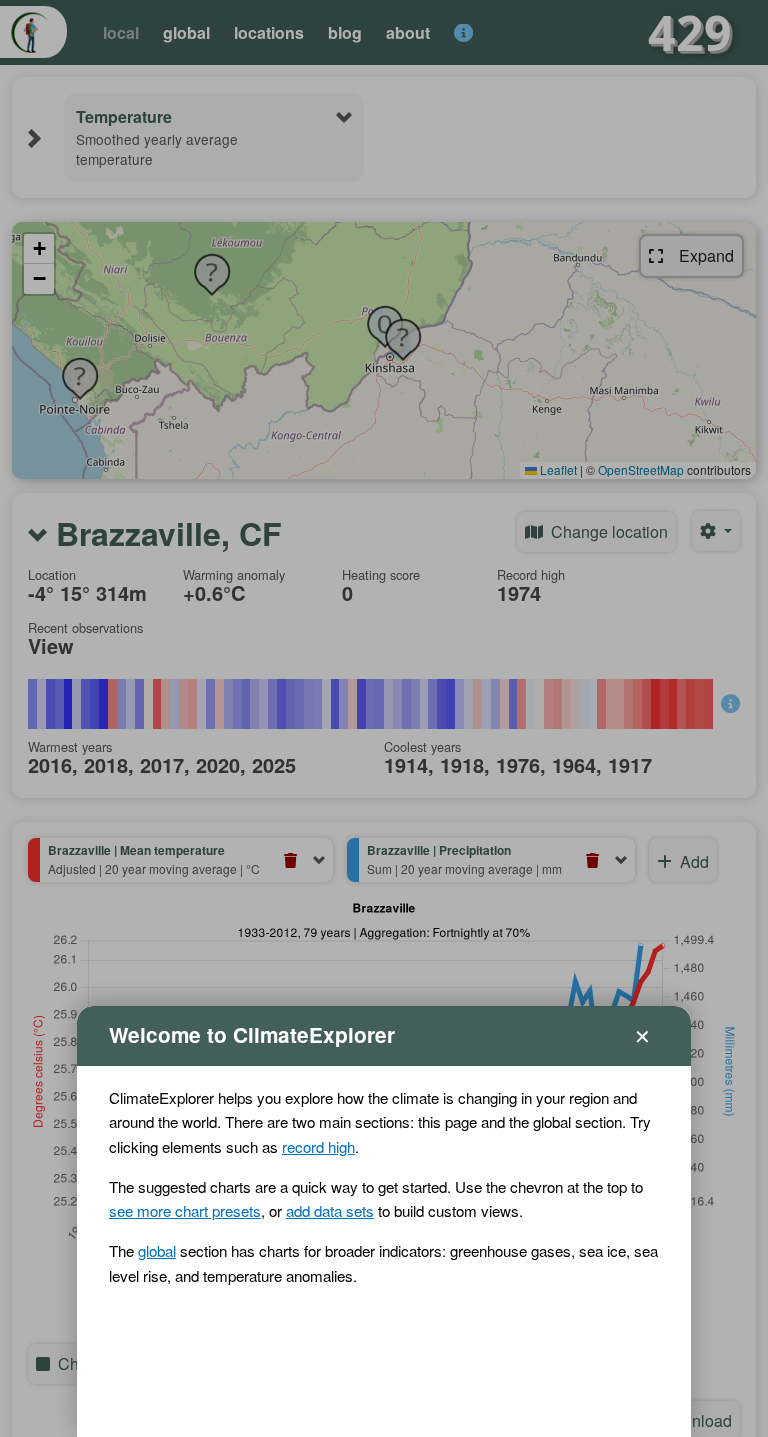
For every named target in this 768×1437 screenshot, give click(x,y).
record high (318, 1146)
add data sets (330, 1210)
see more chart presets (185, 1210)
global (157, 1250)
